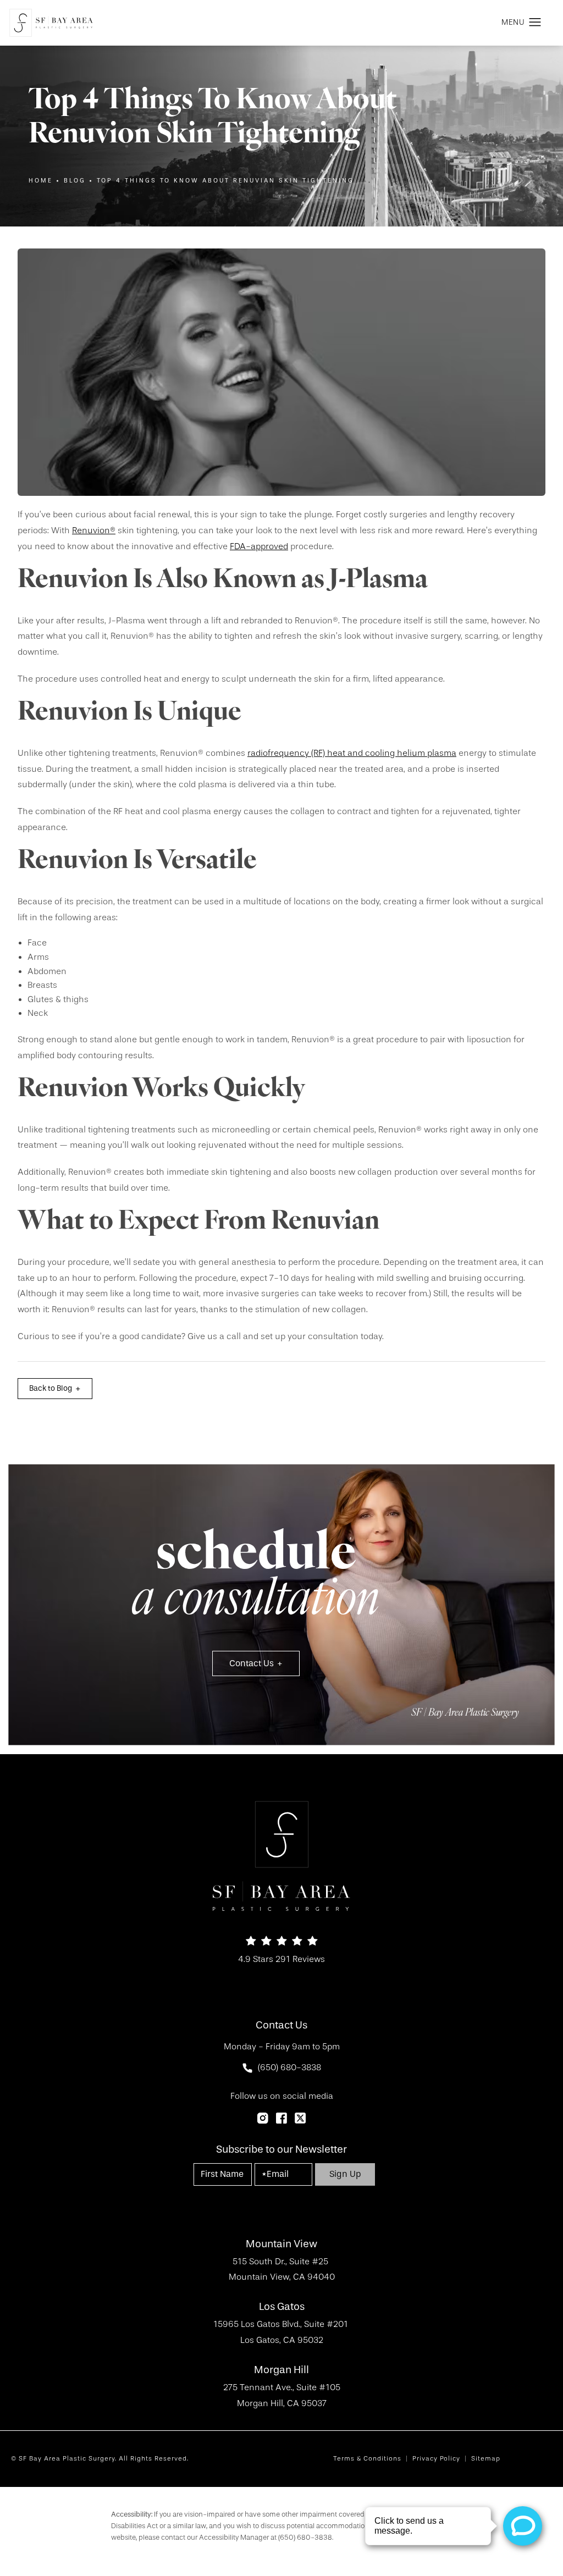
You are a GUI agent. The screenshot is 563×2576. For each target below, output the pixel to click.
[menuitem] (263, 2118)
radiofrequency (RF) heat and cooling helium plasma (352, 753)
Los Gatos (282, 2307)
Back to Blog (51, 1388)
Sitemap (486, 2458)
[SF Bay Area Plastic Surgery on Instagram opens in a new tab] (263, 2118)
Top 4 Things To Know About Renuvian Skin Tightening (225, 181)
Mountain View (281, 2244)
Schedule (256, 1579)
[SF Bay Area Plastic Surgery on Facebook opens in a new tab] (281, 2118)
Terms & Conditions (367, 2458)
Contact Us (252, 1663)
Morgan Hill (281, 2370)
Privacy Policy (436, 2458)
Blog (75, 181)
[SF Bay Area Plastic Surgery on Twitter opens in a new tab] (300, 2118)
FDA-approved (259, 546)
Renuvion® (94, 530)
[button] (535, 23)
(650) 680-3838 (305, 2537)
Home (41, 181)
